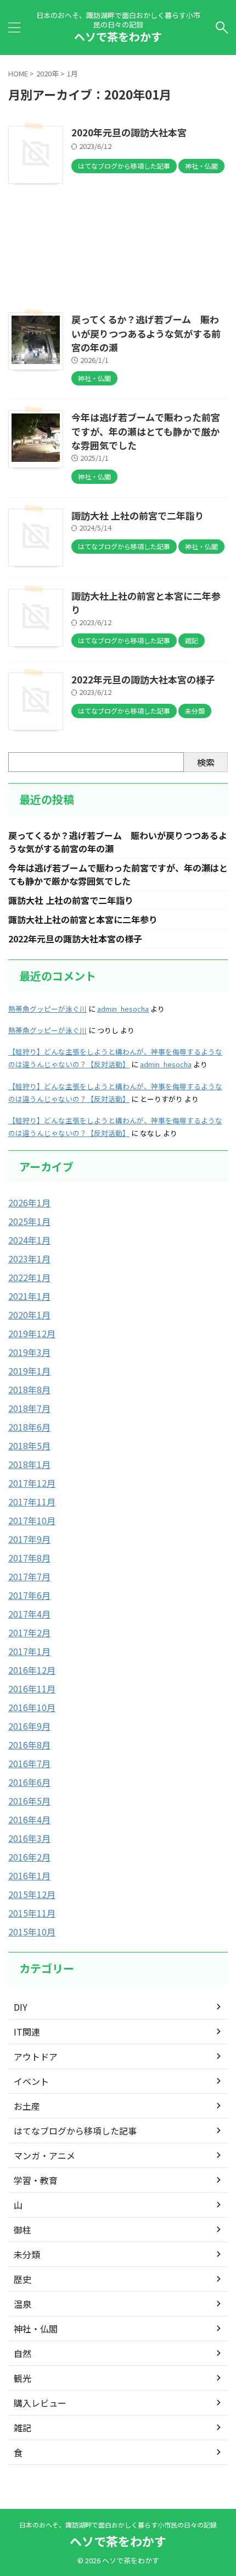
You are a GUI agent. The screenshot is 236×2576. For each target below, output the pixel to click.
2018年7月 (29, 1408)
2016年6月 (29, 1782)
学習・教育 (36, 2180)
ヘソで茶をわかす (118, 37)
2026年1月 (29, 1202)
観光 (23, 2378)
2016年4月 (29, 1819)
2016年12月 (32, 1670)
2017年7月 (29, 1576)
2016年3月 (29, 1838)
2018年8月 (29, 1389)
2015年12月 (32, 1894)
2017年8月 (29, 1558)
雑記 (23, 2428)
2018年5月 (29, 1446)
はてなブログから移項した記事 (75, 2131)
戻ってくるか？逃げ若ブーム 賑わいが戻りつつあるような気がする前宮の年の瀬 (146, 333)
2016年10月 (32, 1707)
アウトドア (36, 2056)
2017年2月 (29, 1632)
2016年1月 (29, 1876)
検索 (206, 762)
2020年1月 (29, 1315)
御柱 (23, 2230)
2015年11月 (32, 1913)
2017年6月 (29, 1595)
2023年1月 (29, 1259)
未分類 (27, 2254)
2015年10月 (32, 1932)
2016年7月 (29, 1763)
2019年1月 (29, 1371)
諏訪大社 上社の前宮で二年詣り (138, 515)
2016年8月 (29, 1745)
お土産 (27, 2106)
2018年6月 (29, 1427)
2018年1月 (29, 1464)
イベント (31, 2081)
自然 (23, 2353)
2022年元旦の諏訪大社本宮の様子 (143, 679)
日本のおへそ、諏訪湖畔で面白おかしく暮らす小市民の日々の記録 (118, 2525)
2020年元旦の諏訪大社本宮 (129, 132)
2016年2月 (29, 1857)
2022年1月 (29, 1277)
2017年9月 (29, 1539)
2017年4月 (29, 1614)
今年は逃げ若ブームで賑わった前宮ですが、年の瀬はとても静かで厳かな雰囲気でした (146, 431)
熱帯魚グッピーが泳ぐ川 (47, 1009)
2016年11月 (32, 1689)
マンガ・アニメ (44, 2155)
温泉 (23, 2304)
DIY (21, 2007)
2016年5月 (29, 1801)
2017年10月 (32, 1520)
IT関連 (27, 2032)
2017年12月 (32, 1483)
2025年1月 (29, 1221)
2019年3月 (29, 1352)
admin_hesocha (123, 1009)
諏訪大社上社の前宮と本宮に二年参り (83, 919)
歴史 (23, 2279)
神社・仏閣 (36, 2329)
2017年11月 (32, 1502)
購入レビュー (40, 2403)
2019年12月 (32, 1333)
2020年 (47, 73)
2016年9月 (29, 1726)
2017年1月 (29, 1651)
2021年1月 (29, 1296)
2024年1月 (29, 1240)
